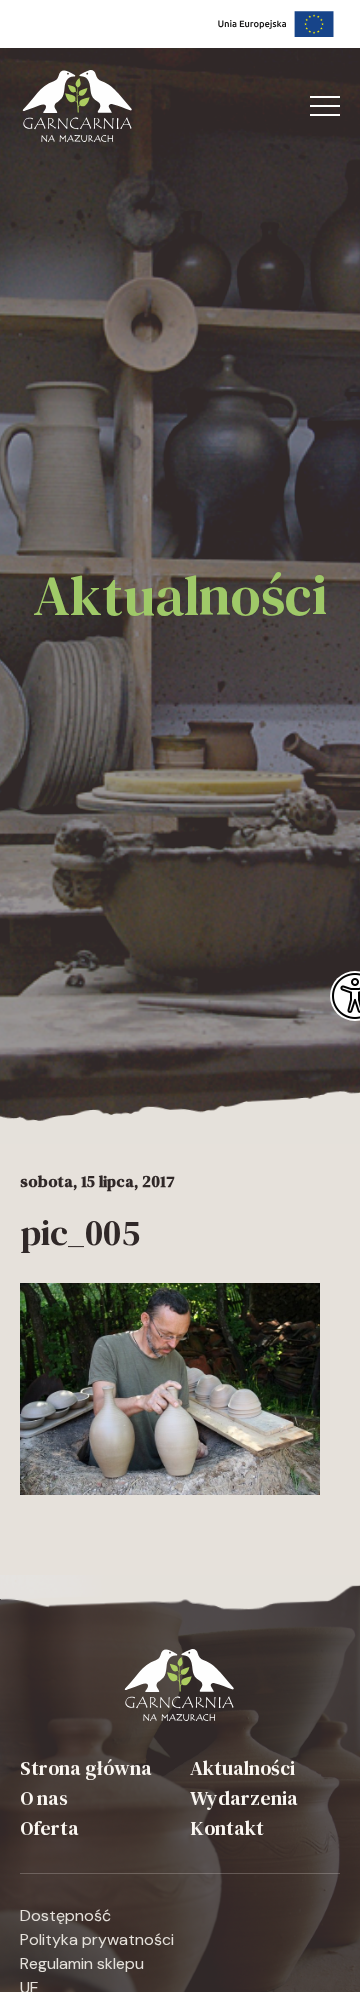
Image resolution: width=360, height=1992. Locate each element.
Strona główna (86, 1768)
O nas (44, 1798)
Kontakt (227, 1828)
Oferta (49, 1828)
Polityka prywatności (97, 1939)
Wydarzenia (244, 1798)
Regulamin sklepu (82, 1963)
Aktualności (242, 1768)
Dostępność (65, 1915)
